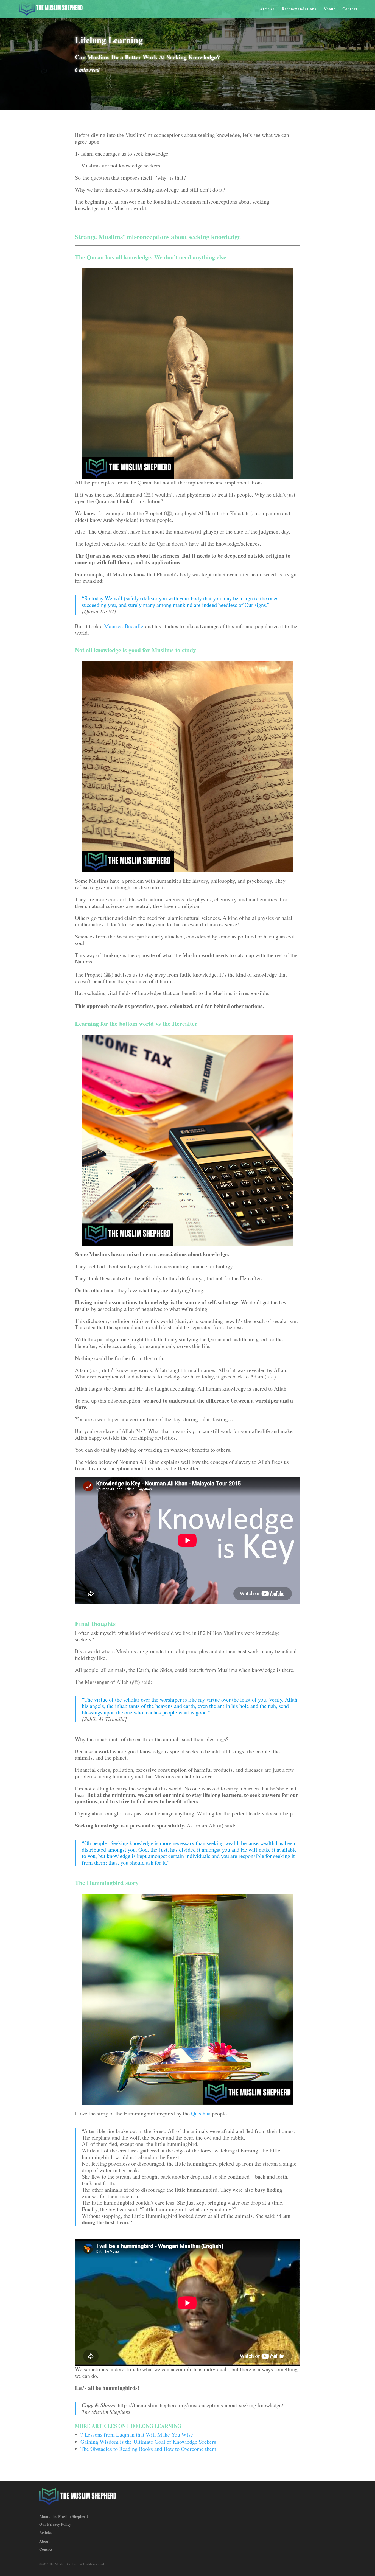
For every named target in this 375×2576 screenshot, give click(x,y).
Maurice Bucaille (124, 626)
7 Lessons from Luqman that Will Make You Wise (137, 2435)
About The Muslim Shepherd (64, 2516)
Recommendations (299, 9)
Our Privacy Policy (55, 2524)
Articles (267, 9)
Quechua (201, 2113)
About (329, 9)
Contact (350, 9)
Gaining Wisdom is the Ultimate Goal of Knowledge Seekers (148, 2442)
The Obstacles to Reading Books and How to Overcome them (148, 2449)
